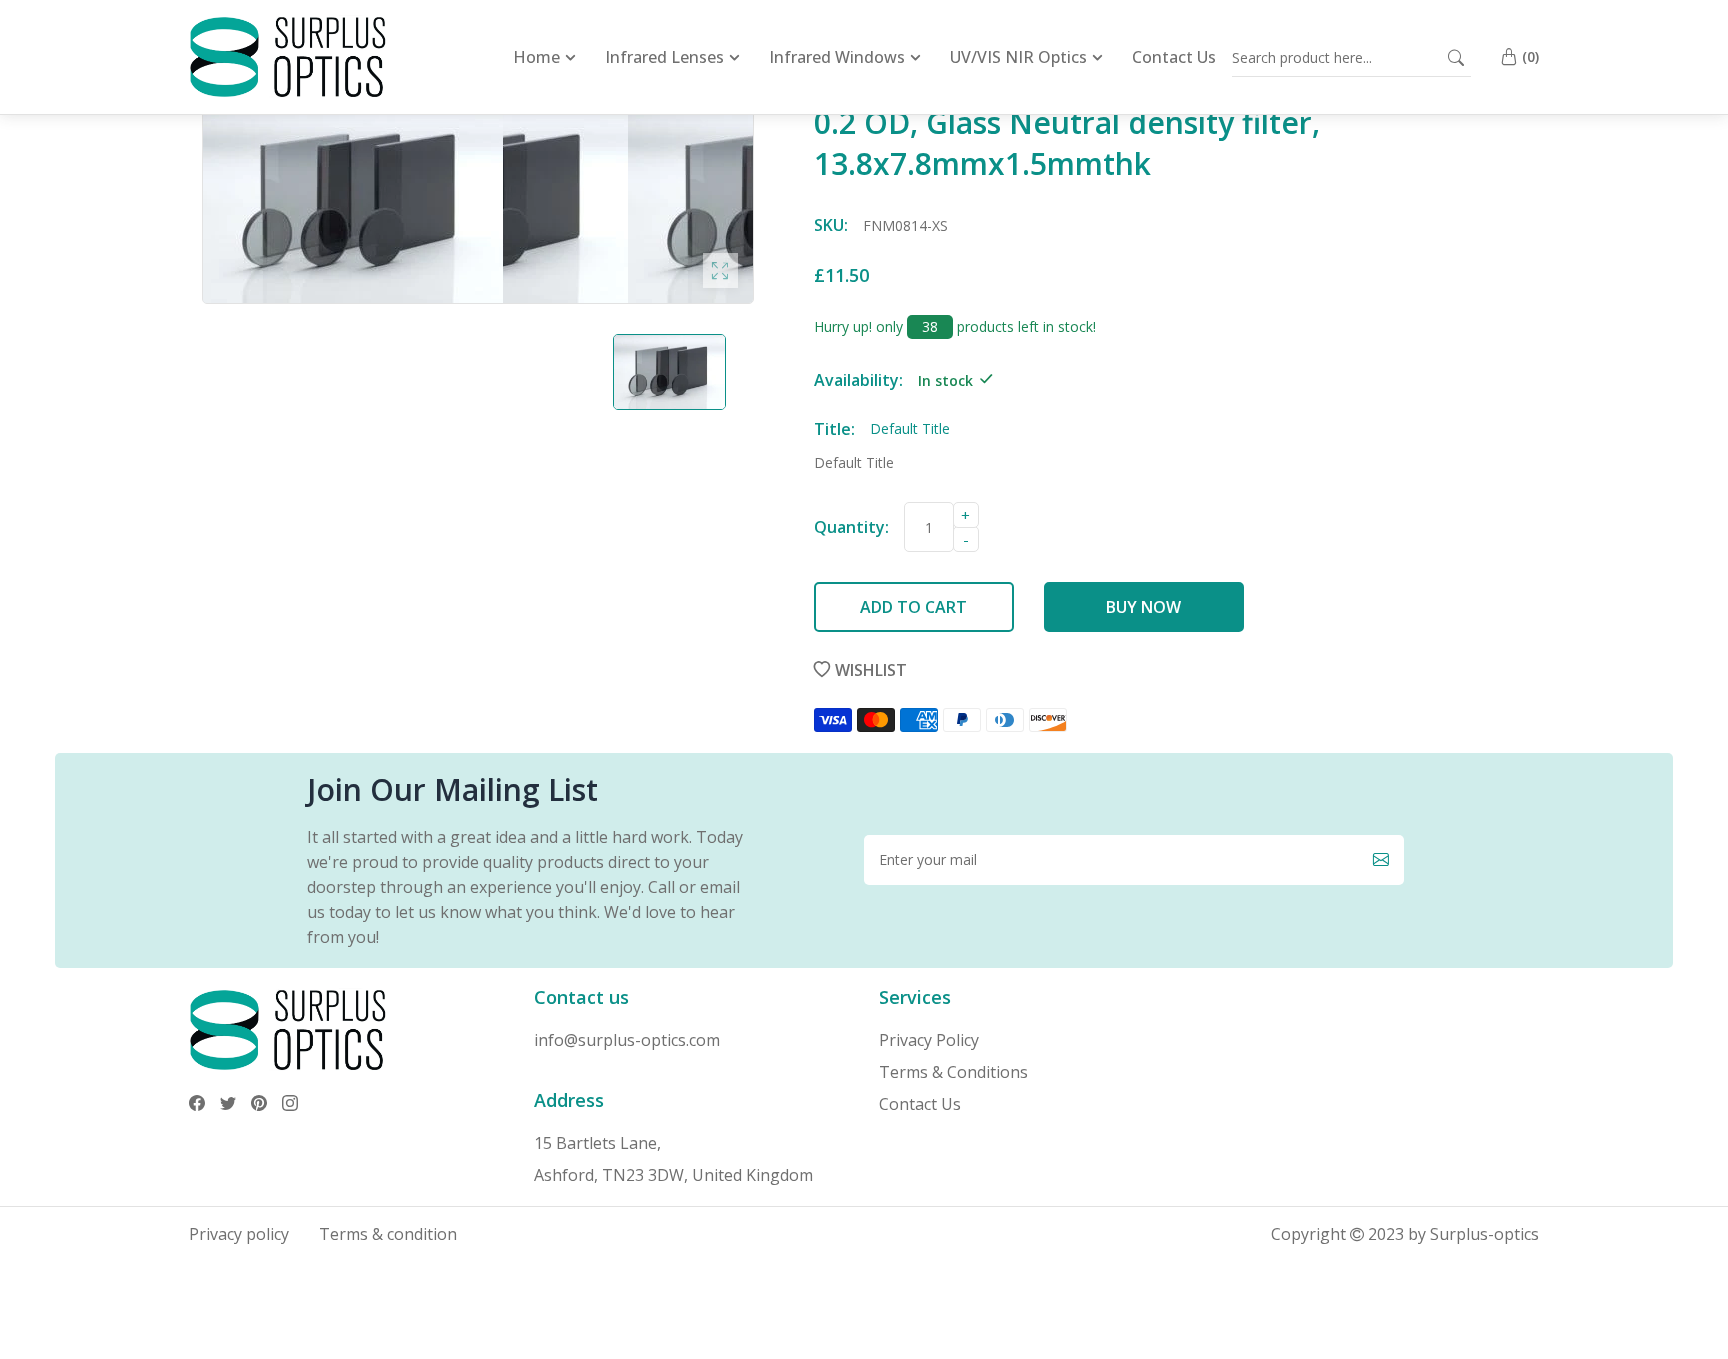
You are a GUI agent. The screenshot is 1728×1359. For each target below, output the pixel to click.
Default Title (854, 462)
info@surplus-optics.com (627, 1040)
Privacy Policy (929, 1040)
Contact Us (920, 1104)
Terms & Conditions (953, 1072)
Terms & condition (388, 1234)
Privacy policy (239, 1234)
